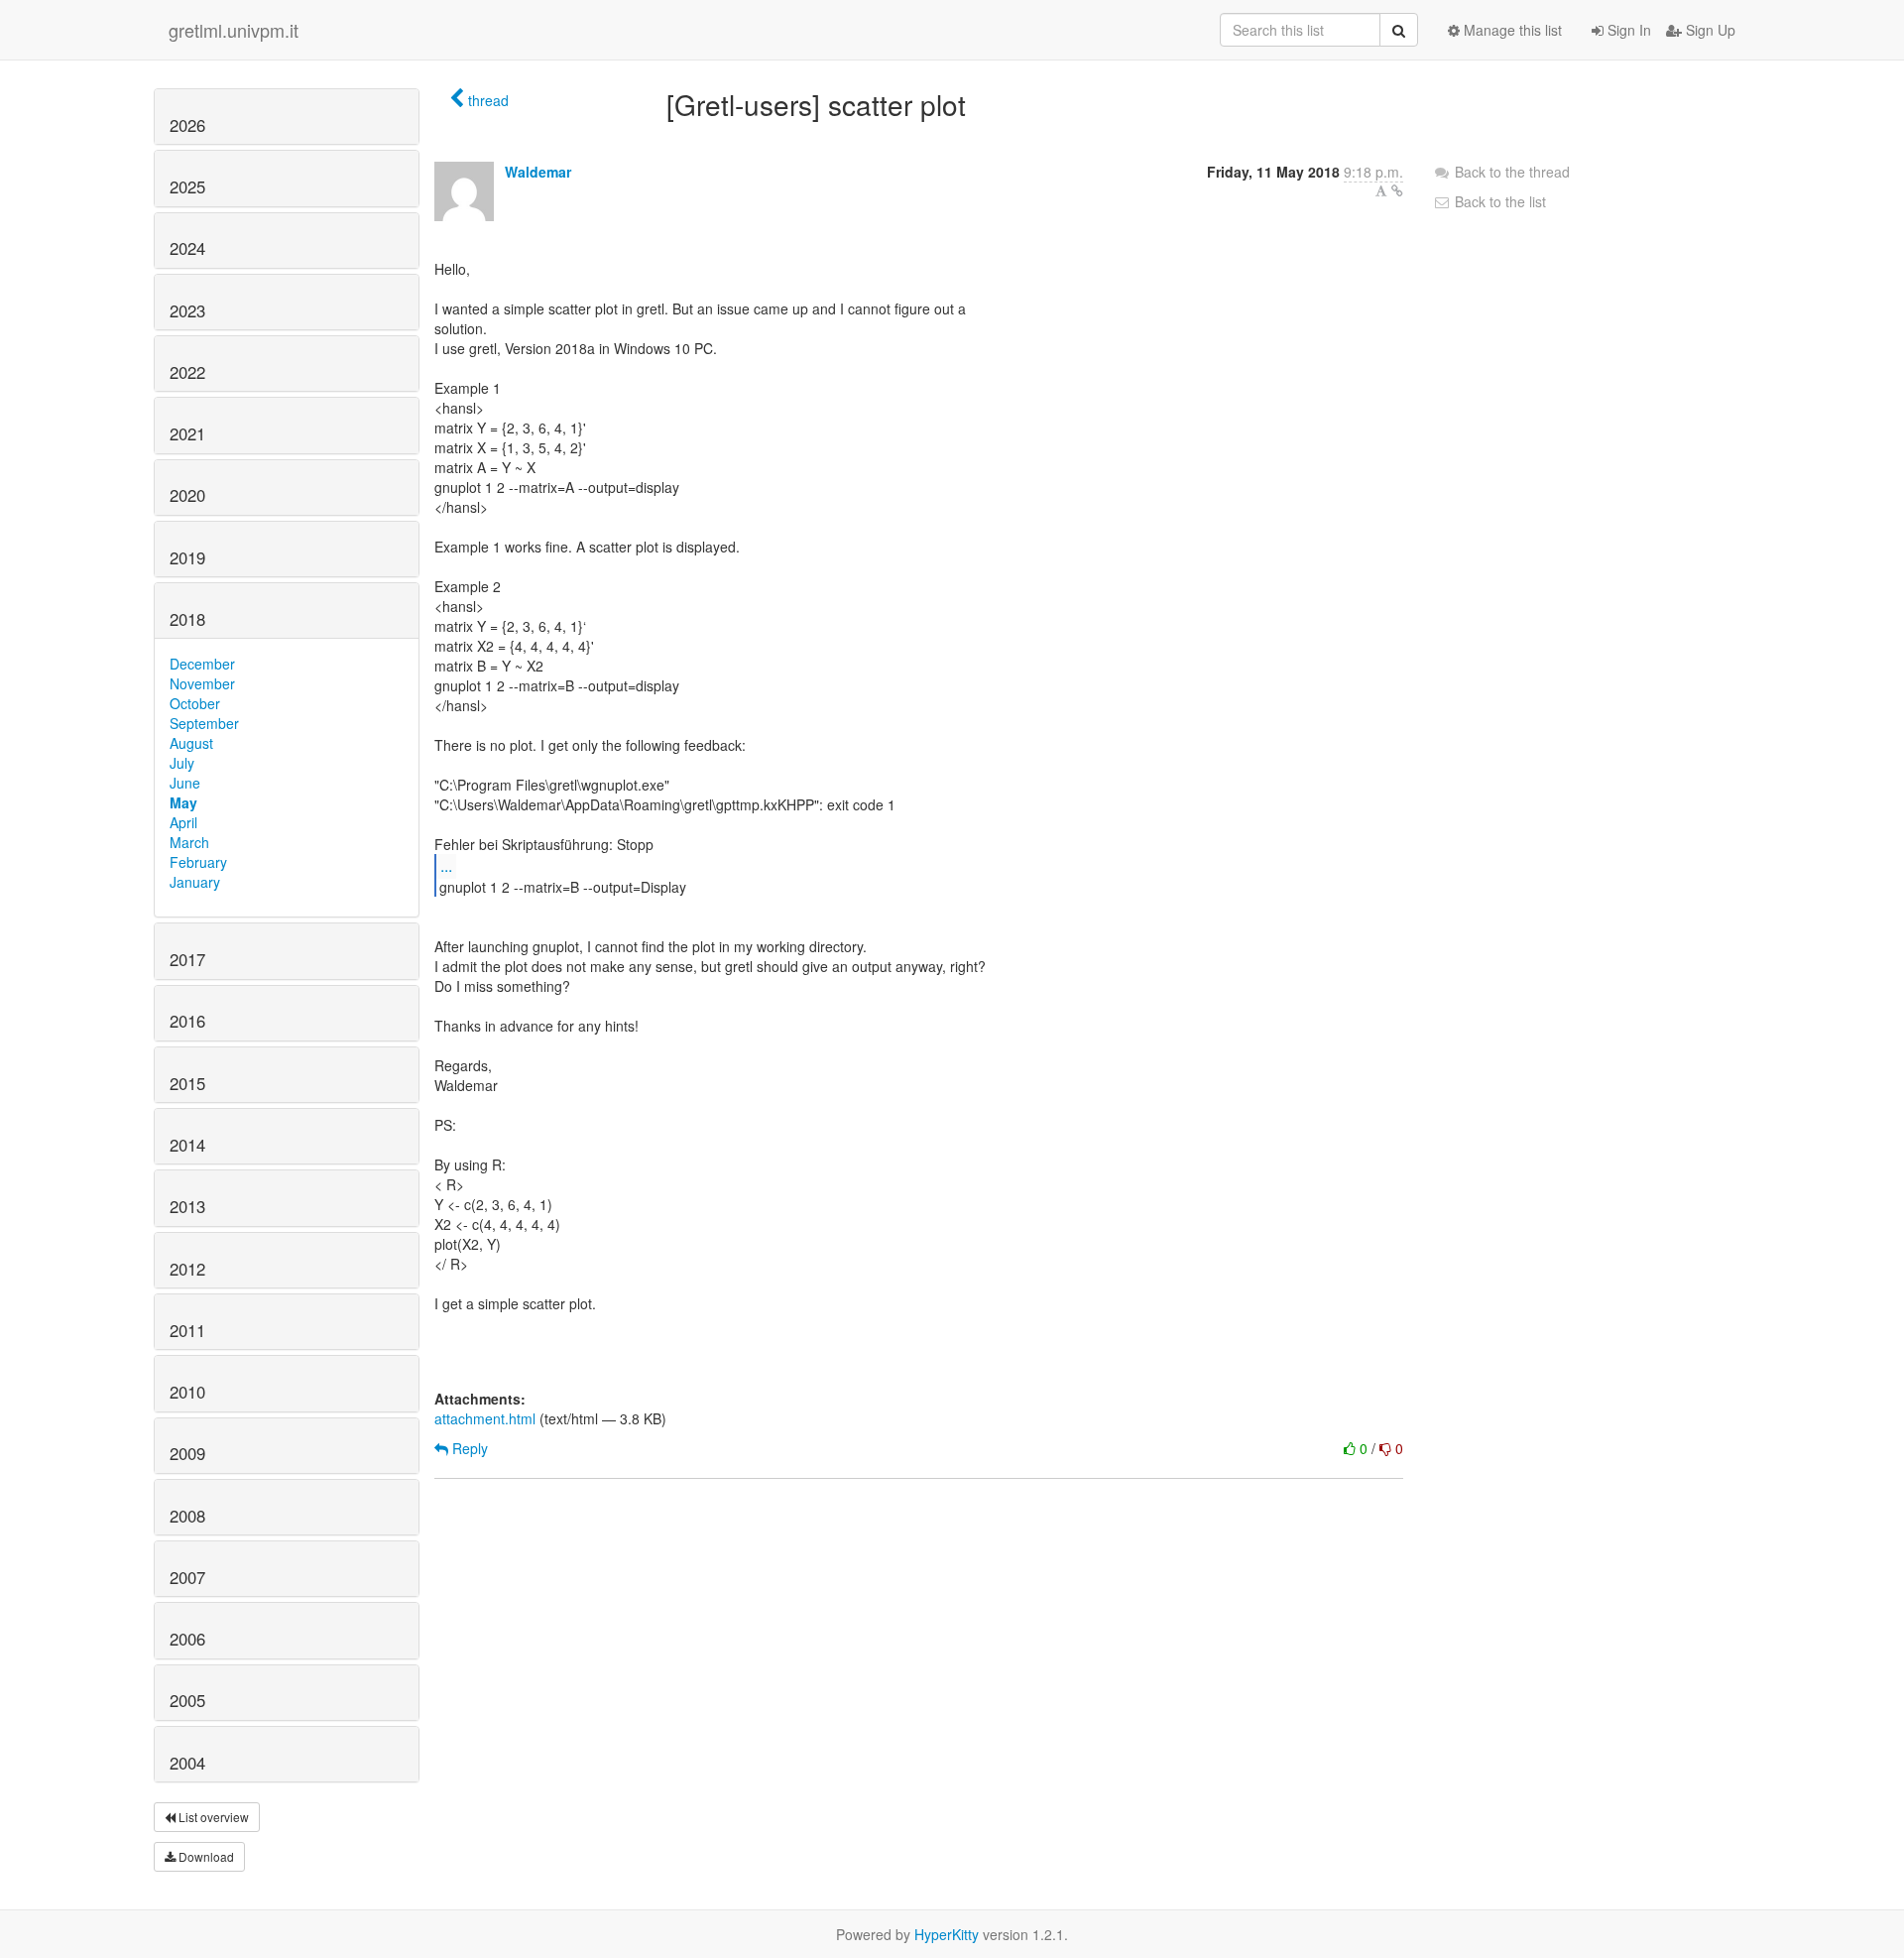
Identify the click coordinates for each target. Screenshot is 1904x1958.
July (182, 763)
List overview (212, 1817)
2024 (187, 248)
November (202, 683)
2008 (187, 1516)
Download (205, 1856)
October (195, 703)
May (183, 802)
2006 (187, 1639)
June (185, 783)
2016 (187, 1021)
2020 (187, 495)
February (198, 862)
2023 (187, 310)
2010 (187, 1392)
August (191, 743)
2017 (187, 959)
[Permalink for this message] (1397, 190)
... (446, 865)
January (195, 882)
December (202, 664)
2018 (187, 619)
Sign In (1627, 30)
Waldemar (538, 172)
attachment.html (485, 1418)
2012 (187, 1269)
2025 (187, 186)
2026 (187, 125)
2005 (187, 1700)
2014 (187, 1145)
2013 (187, 1206)
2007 (187, 1577)
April (183, 822)
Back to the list (1498, 201)
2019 (187, 557)
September (204, 723)
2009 (187, 1453)
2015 (187, 1083)
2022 (187, 372)
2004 (187, 1763)
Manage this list (1511, 30)
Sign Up (1709, 30)
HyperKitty (947, 1934)
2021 (187, 433)
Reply (468, 1448)
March (189, 842)
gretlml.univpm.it (234, 30)
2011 (187, 1330)
